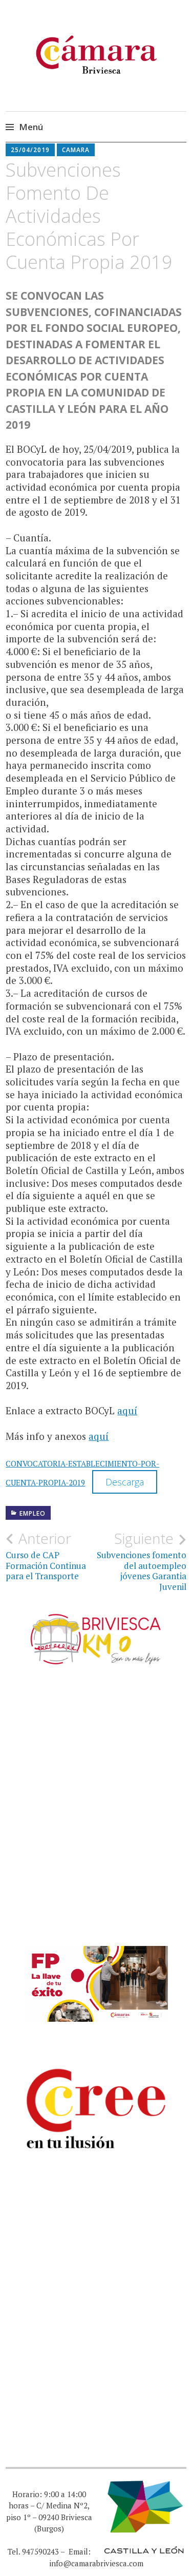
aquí (127, 1410)
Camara (76, 150)
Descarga (125, 1482)
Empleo (33, 1513)
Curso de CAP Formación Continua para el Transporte (46, 1556)
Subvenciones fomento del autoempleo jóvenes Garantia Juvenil (142, 1561)
